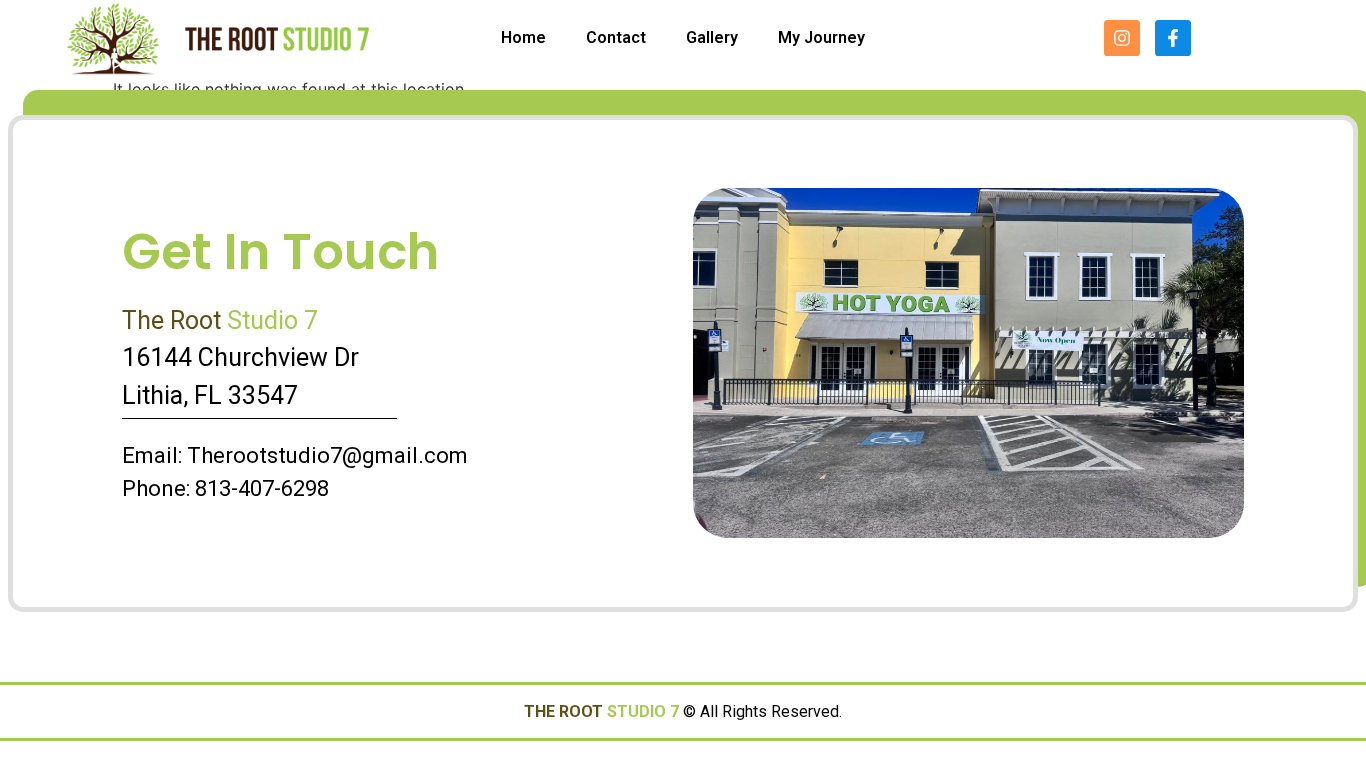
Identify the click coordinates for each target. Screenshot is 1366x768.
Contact (616, 37)
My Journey (821, 37)
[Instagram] (1122, 38)
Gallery (712, 37)
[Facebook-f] (1173, 38)
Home (523, 37)
